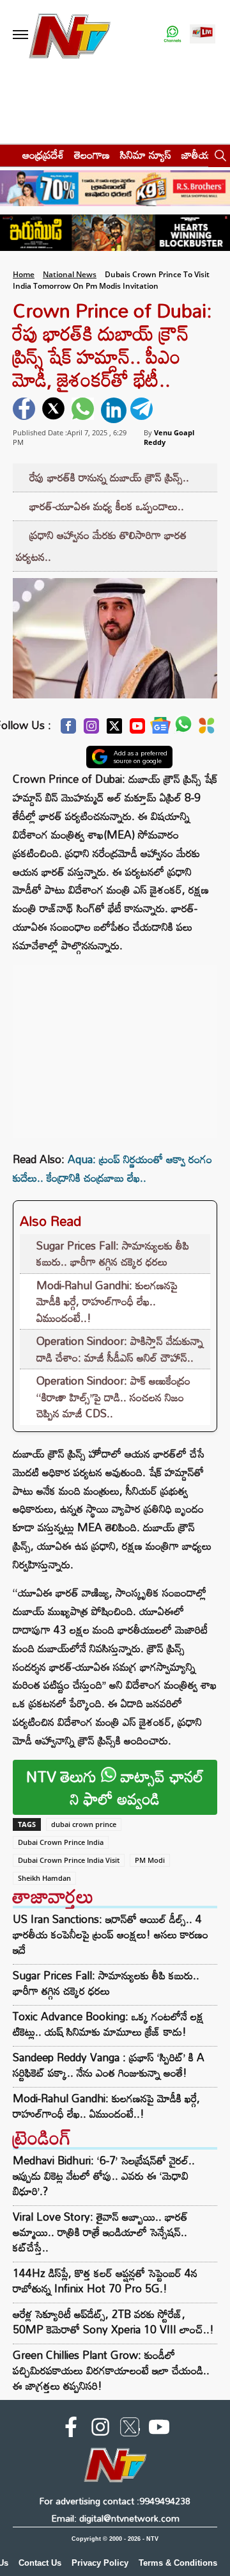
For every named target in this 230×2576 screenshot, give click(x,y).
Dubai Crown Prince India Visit (69, 1860)
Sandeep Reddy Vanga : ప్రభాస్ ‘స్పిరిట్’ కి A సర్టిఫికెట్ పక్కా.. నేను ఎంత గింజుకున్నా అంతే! (109, 2065)
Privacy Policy (100, 2563)
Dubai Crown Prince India (61, 1842)
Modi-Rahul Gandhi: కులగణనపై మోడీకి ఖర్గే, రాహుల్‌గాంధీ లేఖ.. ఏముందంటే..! (107, 1301)
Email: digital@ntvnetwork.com (115, 2518)
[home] (7, 155)
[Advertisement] (115, 1045)
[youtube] (159, 2429)
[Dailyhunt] (207, 729)
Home (24, 274)
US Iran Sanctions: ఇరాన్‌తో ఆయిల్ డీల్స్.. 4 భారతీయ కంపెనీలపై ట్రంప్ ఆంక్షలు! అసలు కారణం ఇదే (111, 1935)
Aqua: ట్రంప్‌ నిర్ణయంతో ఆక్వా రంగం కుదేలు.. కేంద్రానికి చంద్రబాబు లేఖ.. (112, 1168)
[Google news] (160, 729)
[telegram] (143, 410)
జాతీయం (199, 155)
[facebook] (26, 410)
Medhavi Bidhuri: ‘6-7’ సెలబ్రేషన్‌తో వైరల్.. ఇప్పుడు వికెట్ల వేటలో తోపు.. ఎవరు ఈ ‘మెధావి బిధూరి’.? (104, 2176)
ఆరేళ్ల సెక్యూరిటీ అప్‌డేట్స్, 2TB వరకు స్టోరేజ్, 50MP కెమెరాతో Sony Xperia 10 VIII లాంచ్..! (113, 2322)
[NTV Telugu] (69, 35)
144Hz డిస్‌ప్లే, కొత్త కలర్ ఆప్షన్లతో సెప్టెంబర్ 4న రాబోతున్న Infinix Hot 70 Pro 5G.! (105, 2281)
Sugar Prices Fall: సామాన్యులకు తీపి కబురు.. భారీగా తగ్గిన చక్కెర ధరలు (113, 1254)
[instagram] (100, 2429)
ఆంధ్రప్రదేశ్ (43, 155)
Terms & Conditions (178, 2563)
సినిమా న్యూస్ (146, 155)
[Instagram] (91, 729)
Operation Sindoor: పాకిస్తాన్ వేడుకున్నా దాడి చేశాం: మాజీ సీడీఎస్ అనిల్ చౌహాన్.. (120, 1349)
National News (70, 274)
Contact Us (40, 2563)
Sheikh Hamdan (44, 1878)
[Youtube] (137, 729)
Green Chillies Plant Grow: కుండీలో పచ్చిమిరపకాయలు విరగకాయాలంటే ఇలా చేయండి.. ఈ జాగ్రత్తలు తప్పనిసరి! (111, 2370)
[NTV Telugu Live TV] (203, 35)
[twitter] (55, 410)
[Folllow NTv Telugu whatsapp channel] (172, 35)
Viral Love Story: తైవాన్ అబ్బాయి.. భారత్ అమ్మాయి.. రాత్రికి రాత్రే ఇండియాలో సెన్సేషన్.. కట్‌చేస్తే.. (100, 2232)
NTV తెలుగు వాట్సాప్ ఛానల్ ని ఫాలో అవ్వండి (115, 1787)
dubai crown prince (84, 1824)
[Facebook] (68, 729)
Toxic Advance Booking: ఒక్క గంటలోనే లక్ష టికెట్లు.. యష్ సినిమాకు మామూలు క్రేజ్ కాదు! (108, 2024)
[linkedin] (114, 410)
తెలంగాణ (92, 155)
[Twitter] (114, 729)
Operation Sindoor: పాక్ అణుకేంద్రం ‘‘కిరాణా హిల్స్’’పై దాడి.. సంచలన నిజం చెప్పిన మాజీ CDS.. (113, 1397)
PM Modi (150, 1860)
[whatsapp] (84, 410)
